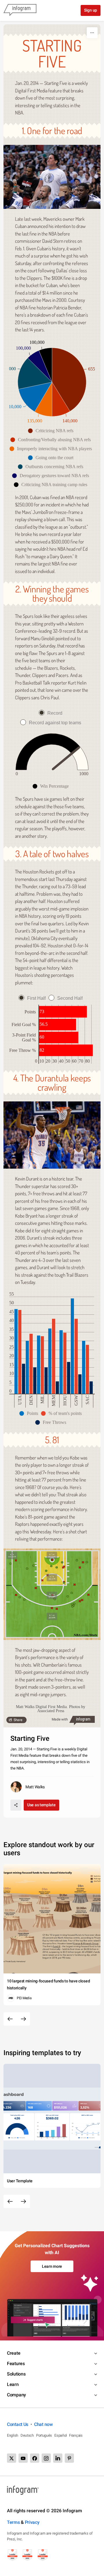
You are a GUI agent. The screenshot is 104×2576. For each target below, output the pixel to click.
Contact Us (18, 2424)
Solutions (16, 2374)
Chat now (43, 2424)
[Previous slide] (10, 2019)
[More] (92, 33)
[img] (69, 379)
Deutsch (27, 2435)
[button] (52, 431)
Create (14, 2353)
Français (76, 2435)
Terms (13, 2522)
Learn (13, 2384)
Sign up (91, 10)
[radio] (52, 713)
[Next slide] (23, 2019)
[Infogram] (20, 10)
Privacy (32, 2522)
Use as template (41, 1805)
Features (16, 2364)
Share (18, 1720)
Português (44, 2435)
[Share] (16, 1805)
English (13, 2435)
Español (61, 2435)
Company (16, 2395)
